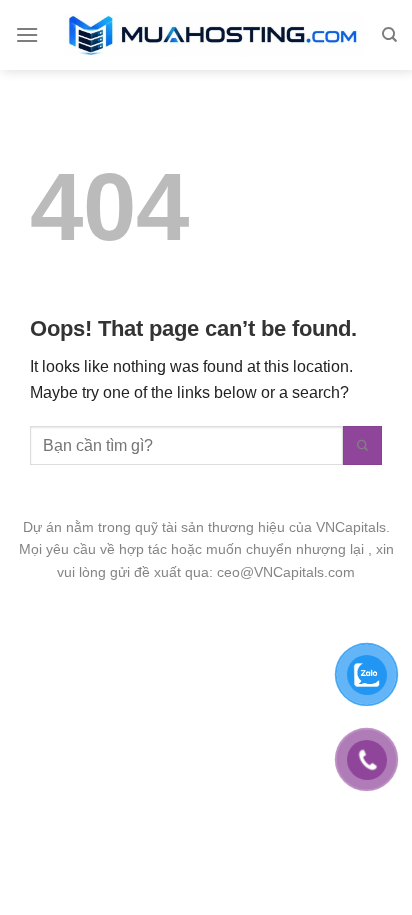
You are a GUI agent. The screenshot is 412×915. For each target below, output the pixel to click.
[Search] (389, 35)
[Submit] (362, 445)
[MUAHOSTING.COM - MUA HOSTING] (214, 34)
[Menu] (27, 34)
